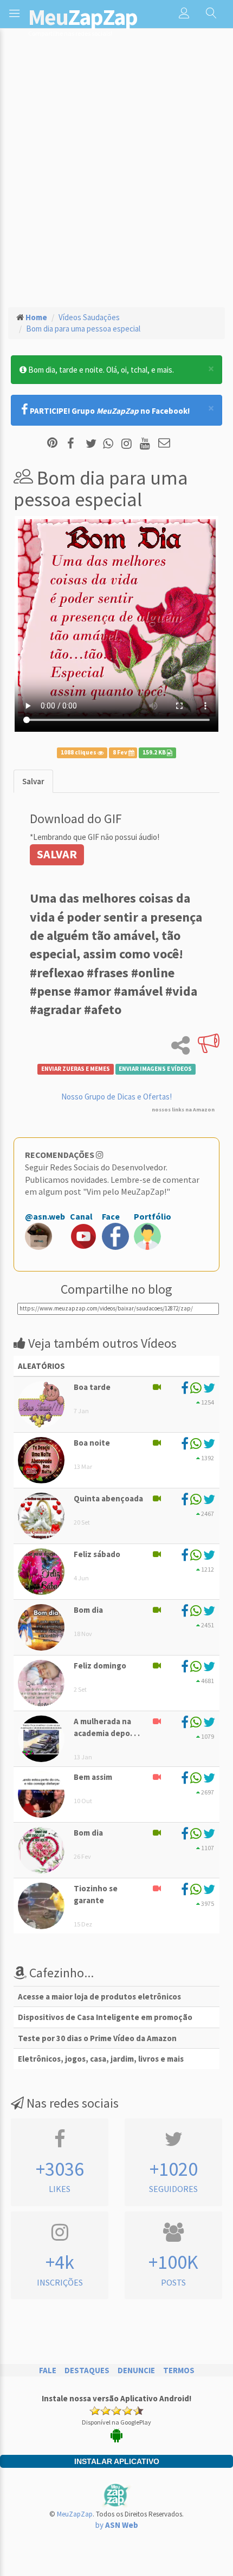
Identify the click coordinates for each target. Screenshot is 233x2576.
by (117, 2525)
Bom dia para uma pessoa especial (83, 329)
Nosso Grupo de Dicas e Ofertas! (116, 1097)
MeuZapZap (75, 2514)
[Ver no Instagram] (128, 444)
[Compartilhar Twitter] (93, 444)
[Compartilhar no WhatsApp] (111, 444)
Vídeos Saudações (89, 317)
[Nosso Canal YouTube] (147, 444)
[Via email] (164, 444)
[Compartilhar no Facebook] (74, 444)
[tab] (33, 781)
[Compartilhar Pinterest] (52, 444)
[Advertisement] (116, 176)
